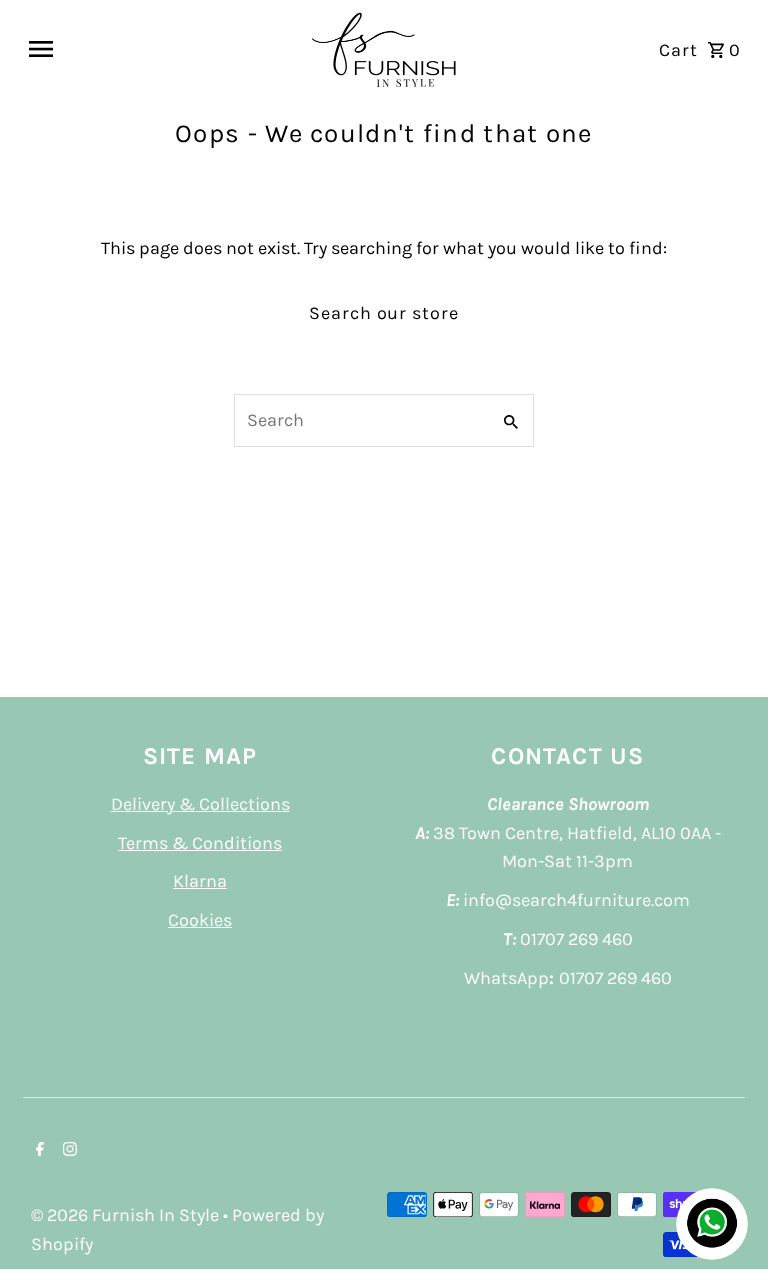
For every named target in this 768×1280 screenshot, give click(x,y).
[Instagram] (67, 1151)
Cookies (200, 920)
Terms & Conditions (200, 843)
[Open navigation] (160, 49)
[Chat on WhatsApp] (712, 1224)
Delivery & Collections (200, 804)
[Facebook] (37, 1151)
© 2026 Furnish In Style (127, 1215)
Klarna (200, 881)
